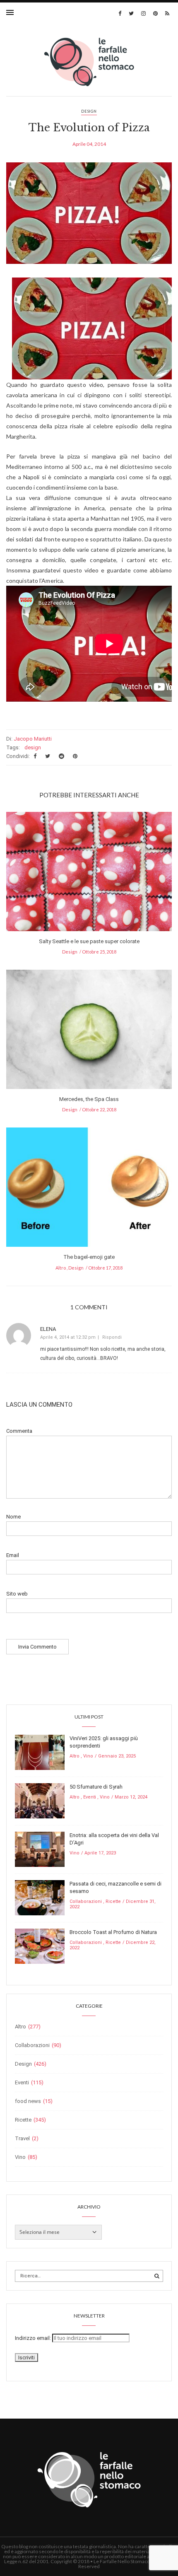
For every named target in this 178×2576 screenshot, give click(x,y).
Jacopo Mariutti (33, 739)
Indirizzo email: (34, 2338)
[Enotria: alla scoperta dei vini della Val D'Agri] (40, 1849)
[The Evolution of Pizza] (89, 219)
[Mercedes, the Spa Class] (89, 1032)
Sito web (17, 1594)
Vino (88, 1756)
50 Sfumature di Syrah (96, 1787)
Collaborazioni (86, 1901)
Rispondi (112, 1337)
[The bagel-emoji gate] (89, 1190)
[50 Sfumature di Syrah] (40, 1800)
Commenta (19, 1431)
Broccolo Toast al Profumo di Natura (113, 1932)
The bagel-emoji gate (89, 1257)
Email (13, 1555)
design (33, 747)
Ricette (113, 1901)
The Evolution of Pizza (89, 128)
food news (28, 2101)
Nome (13, 1517)
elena (48, 1329)
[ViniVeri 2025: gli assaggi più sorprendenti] (40, 1752)
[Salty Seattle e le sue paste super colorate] (89, 874)
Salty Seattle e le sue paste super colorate (89, 941)
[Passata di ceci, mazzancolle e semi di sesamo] (40, 1897)
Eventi (90, 1797)
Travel (22, 2138)
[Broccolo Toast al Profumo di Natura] (40, 1946)
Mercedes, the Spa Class (89, 1099)
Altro (61, 1268)
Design (89, 111)
